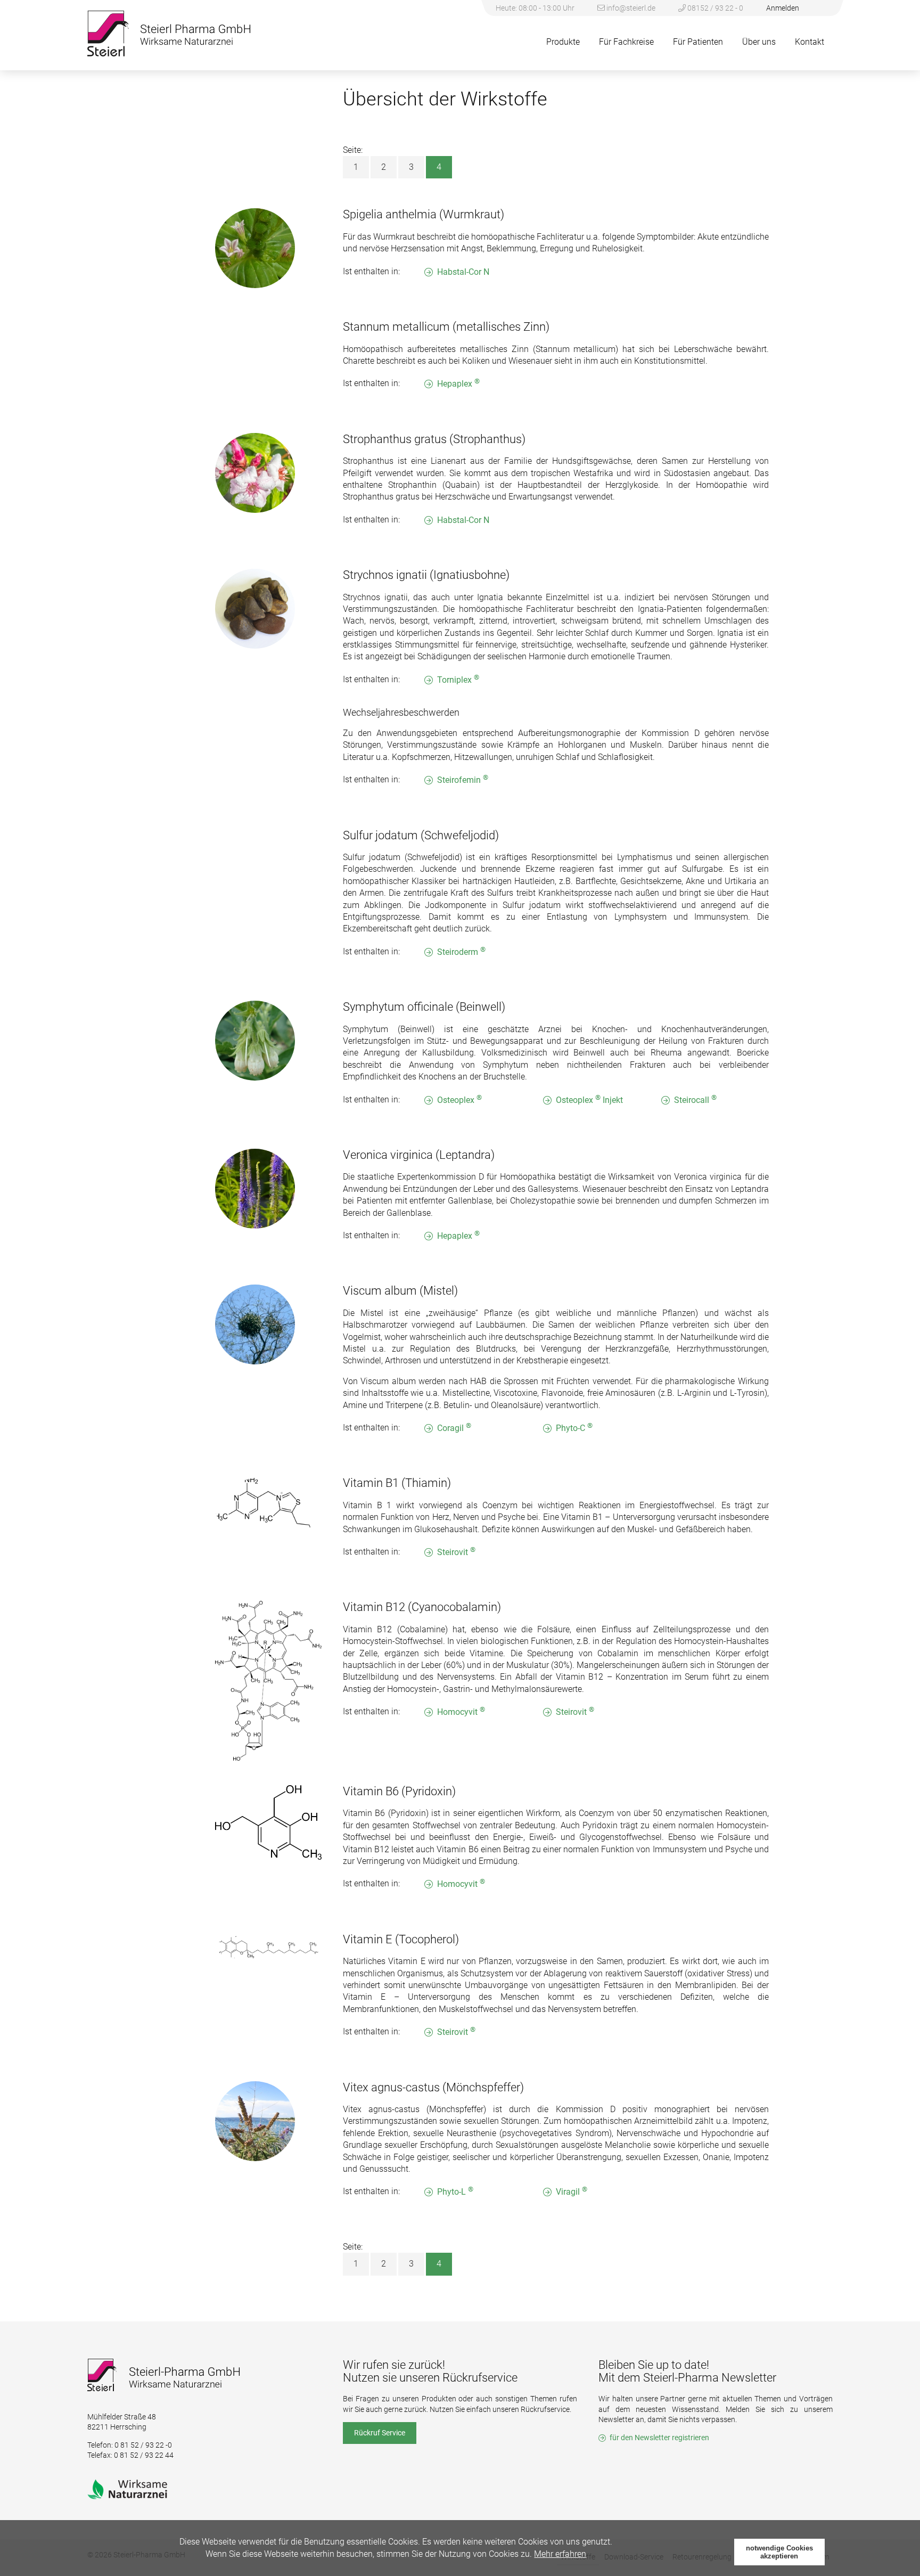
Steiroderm (461, 951)
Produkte (563, 42)
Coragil (454, 1428)
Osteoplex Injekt (589, 1099)
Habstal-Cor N (463, 272)
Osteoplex (459, 1099)
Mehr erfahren (560, 2554)
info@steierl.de (631, 8)
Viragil (572, 2191)
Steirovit (456, 1552)
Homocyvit (461, 1711)
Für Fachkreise (626, 42)
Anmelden (783, 8)
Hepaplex (458, 383)
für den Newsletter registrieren (659, 2438)
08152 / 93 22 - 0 (714, 8)
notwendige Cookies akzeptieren (779, 2552)
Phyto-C (574, 1428)
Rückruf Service (380, 2433)
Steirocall (695, 1099)
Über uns (759, 42)
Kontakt (810, 42)
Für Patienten (698, 42)
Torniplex (458, 679)
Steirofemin (463, 779)
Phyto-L (455, 2191)
